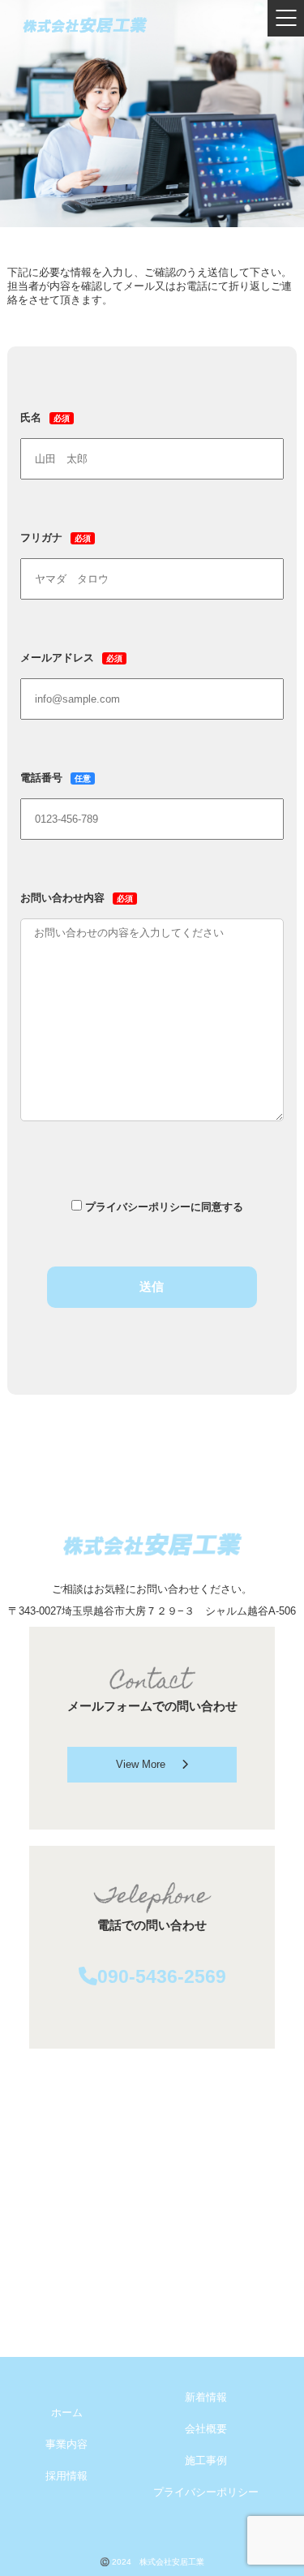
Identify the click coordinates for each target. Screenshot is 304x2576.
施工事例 (206, 2461)
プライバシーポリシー (206, 2492)
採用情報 (66, 2476)
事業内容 (66, 2445)
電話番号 (56, 778)
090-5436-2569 (162, 1976)
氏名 (45, 418)
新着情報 (206, 2398)
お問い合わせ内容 (77, 898)
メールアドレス (71, 658)
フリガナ (56, 538)
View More (141, 1765)
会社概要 (206, 2429)
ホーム (67, 2413)
